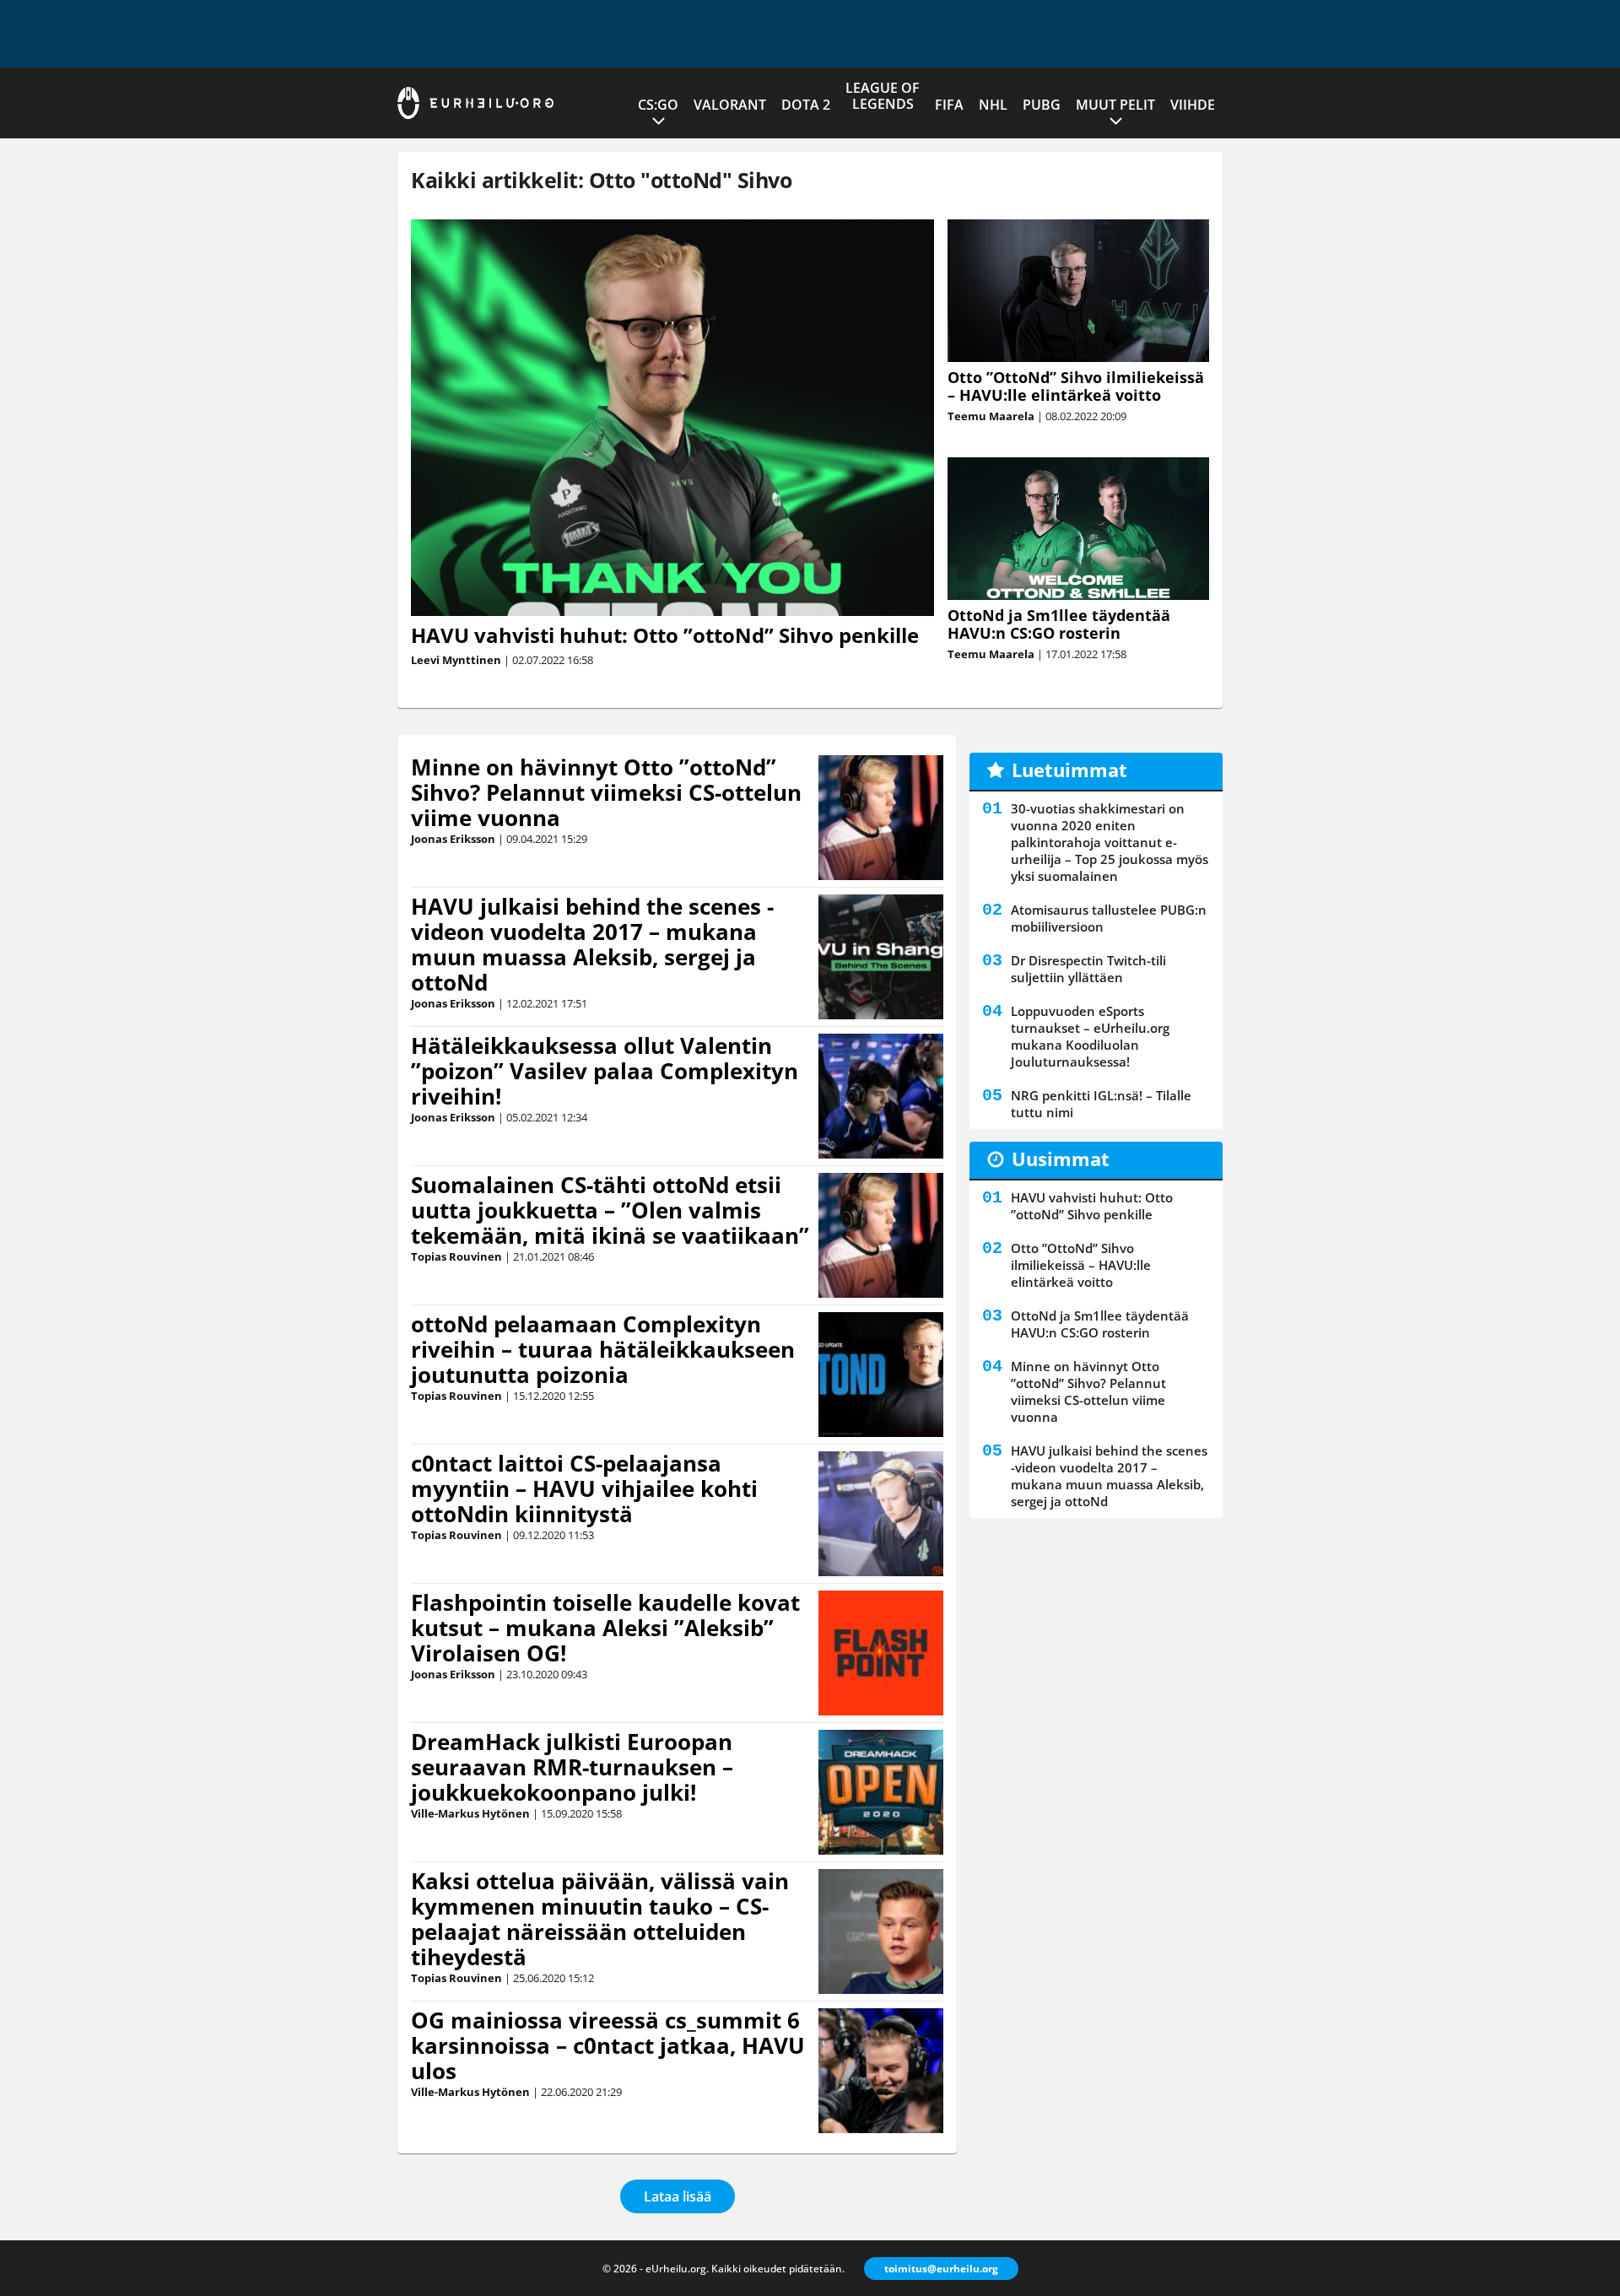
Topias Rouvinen (456, 1256)
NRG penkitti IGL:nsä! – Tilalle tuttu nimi (1101, 1104)
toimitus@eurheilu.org (941, 2269)
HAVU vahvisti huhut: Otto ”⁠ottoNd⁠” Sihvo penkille (665, 635)
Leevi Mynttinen (456, 660)
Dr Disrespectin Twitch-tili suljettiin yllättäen (1088, 969)
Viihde (1193, 105)
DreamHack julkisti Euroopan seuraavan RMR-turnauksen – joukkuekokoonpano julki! (572, 1767)
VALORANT (730, 105)
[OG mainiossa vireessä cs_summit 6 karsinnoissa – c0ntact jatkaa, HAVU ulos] (881, 2071)
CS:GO (658, 105)
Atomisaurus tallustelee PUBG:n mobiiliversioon (1109, 918)
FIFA (949, 105)
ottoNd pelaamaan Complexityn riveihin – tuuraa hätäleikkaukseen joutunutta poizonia (603, 1349)
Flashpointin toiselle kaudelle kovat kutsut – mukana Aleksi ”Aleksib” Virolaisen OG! (605, 1628)
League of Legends (883, 96)
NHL (993, 105)
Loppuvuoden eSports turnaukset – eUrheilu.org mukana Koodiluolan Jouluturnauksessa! (1090, 1036)
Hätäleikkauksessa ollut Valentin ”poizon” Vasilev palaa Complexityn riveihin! (605, 1071)
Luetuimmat (1069, 770)
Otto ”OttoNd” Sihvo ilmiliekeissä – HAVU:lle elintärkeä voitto (1076, 386)
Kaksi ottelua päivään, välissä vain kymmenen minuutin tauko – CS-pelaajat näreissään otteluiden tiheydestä (600, 1919)
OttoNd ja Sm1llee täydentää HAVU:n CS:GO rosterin (1059, 624)
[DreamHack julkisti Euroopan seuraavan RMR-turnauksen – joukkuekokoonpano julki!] (880, 1792)
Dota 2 (806, 105)
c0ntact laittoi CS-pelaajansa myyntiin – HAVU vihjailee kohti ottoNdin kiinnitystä (584, 1488)
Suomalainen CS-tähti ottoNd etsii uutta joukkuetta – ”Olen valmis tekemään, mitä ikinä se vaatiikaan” (610, 1210)
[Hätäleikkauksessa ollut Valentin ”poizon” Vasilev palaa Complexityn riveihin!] (881, 1096)
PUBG (1042, 105)
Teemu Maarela (991, 416)
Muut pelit (1115, 105)
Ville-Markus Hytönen (470, 1813)
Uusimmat (1061, 1159)
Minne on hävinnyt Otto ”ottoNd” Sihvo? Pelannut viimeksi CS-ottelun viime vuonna (606, 792)
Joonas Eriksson (453, 839)
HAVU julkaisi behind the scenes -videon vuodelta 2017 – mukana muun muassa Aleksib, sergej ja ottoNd (592, 944)
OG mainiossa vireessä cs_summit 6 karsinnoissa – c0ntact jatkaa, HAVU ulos (608, 2045)
